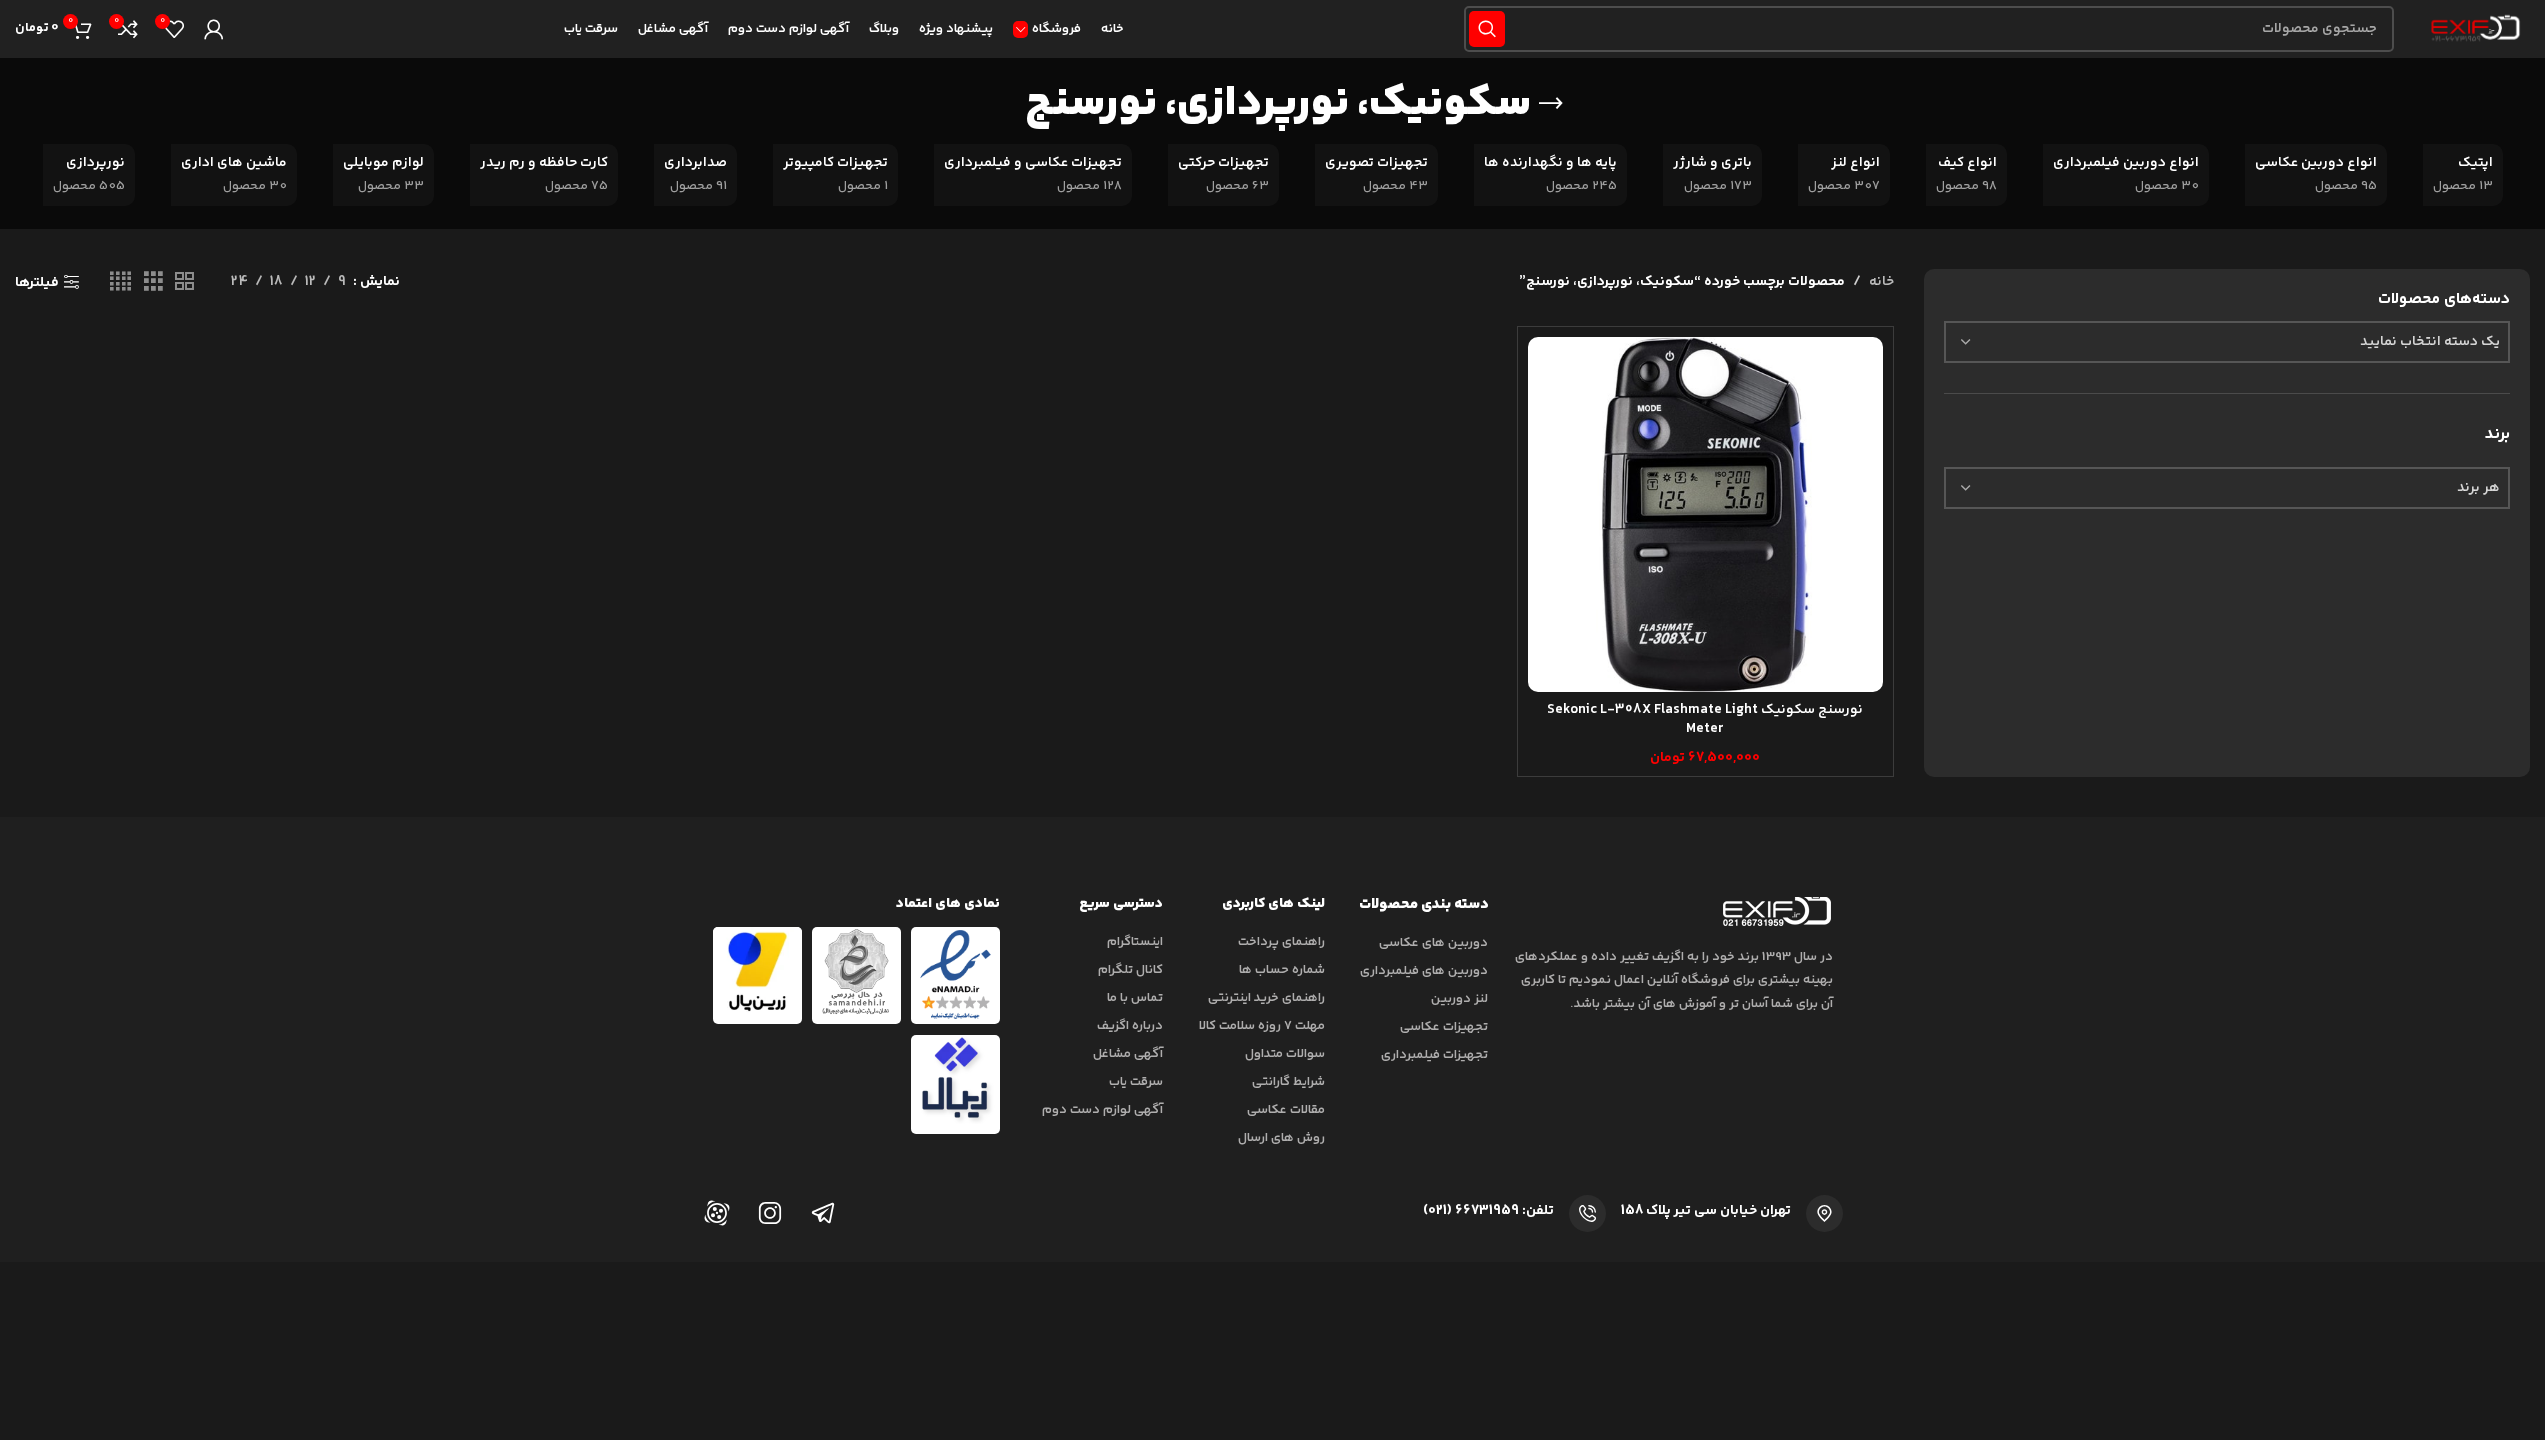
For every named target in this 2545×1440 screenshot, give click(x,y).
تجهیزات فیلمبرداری (1434, 1055)
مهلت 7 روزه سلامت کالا (1262, 1026)
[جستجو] (1487, 29)
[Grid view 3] (153, 282)
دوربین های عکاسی (1433, 943)
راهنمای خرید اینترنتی (1266, 998)
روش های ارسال (1281, 1138)
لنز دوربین (1459, 999)
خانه (1881, 282)
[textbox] (2227, 342)
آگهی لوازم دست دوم (1102, 1110)
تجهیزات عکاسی (1444, 1027)
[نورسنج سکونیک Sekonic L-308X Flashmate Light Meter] (1705, 514)
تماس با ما (1135, 998)
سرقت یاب (1136, 1082)
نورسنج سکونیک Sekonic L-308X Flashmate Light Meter (1705, 720)
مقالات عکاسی (1286, 1110)
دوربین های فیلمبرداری (1424, 971)
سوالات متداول (1285, 1054)
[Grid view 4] (120, 282)
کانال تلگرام (1130, 970)
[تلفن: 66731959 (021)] (1587, 1213)
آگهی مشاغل (1128, 1054)
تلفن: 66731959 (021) (1488, 1211)
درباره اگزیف (1130, 1026)
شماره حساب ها (1282, 970)
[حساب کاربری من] (214, 29)
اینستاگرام (1135, 942)
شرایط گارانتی (1288, 1082)
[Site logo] (2472, 29)
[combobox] (2227, 342)
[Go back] (1551, 104)
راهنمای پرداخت (1281, 942)
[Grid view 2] (184, 282)
